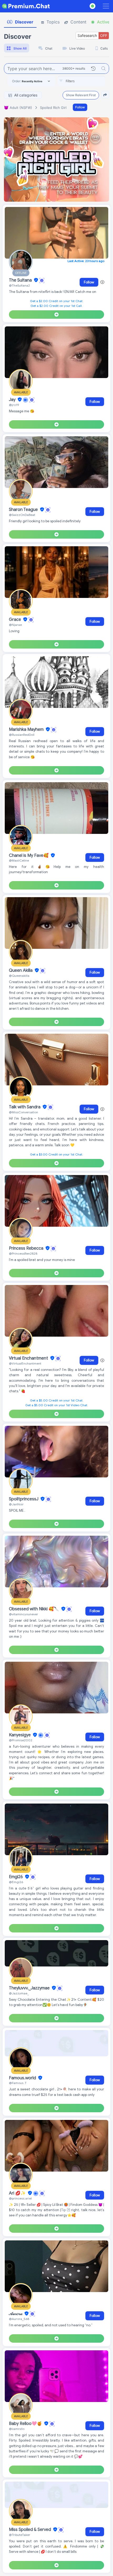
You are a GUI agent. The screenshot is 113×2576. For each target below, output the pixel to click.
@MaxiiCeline (19, 860)
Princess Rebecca (27, 1248)
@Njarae (15, 625)
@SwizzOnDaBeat (22, 515)
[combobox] (81, 81)
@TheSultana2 (19, 285)
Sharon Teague (24, 510)
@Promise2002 (21, 1740)
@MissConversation (24, 1112)
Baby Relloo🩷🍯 (26, 2424)
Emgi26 (16, 1877)
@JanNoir (16, 1504)
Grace (16, 620)
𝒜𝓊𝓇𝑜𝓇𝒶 (16, 2314)
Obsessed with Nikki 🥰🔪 (35, 1609)
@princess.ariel (20, 2198)
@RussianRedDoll (22, 735)
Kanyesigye (20, 1735)
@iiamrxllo (17, 2429)
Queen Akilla (21, 970)
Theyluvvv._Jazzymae (30, 1988)
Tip (64, 2210)
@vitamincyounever (24, 1614)
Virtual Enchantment (29, 1358)
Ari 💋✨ (18, 2193)
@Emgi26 (16, 1882)
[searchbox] (89, 81)
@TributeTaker (20, 2535)
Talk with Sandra (25, 1107)
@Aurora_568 (19, 2319)
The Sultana (21, 280)
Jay (13, 400)
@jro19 (14, 405)
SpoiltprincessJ (24, 1499)
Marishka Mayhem (27, 729)
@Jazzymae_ (19, 1993)
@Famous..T (18, 2083)
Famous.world (23, 2078)
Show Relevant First (81, 95)
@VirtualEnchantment (25, 1363)
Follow (80, 107)
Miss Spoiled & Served (30, 2530)
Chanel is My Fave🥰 (29, 856)
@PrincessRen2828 (23, 1253)
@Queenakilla (19, 976)
